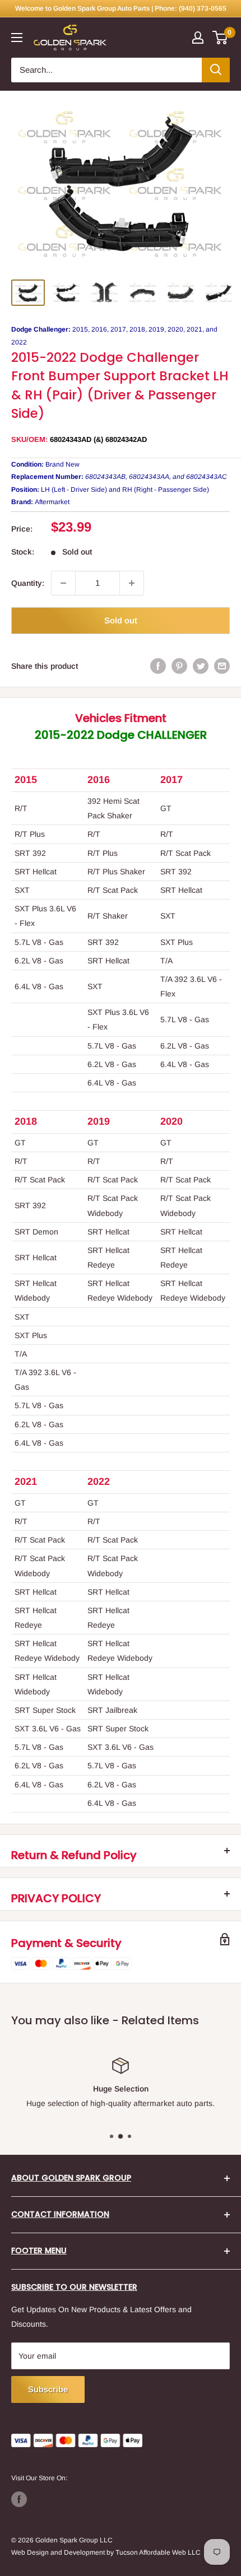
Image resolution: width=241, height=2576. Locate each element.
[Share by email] (222, 666)
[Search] (216, 70)
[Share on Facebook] (158, 666)
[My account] (198, 38)
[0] (221, 38)
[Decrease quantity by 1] (63, 583)
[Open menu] (17, 38)
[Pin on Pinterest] (179, 666)
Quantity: (28, 583)
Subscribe (48, 2389)
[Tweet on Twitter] (201, 666)
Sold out (121, 620)
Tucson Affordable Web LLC (158, 2552)
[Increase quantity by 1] (132, 583)
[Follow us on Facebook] (19, 2499)
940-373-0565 (186, 2103)
